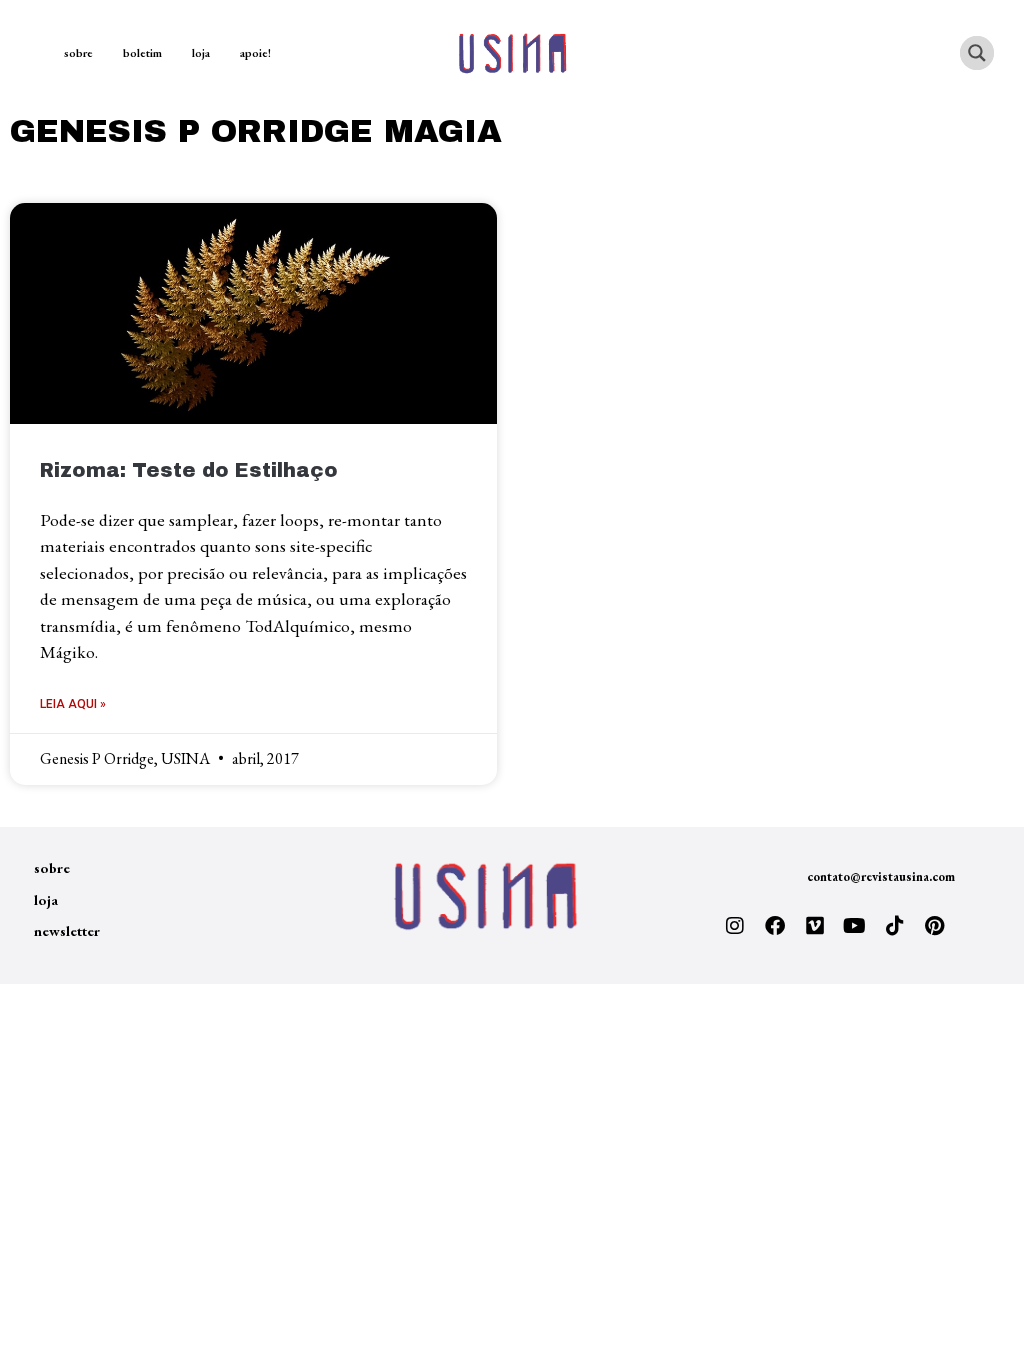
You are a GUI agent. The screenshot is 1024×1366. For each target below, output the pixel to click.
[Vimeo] (815, 926)
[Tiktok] (895, 926)
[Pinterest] (935, 926)
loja (201, 53)
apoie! (255, 53)
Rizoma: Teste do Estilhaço (189, 470)
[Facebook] (775, 926)
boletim (142, 53)
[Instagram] (735, 926)
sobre (78, 53)
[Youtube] (855, 926)
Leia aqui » (73, 704)
